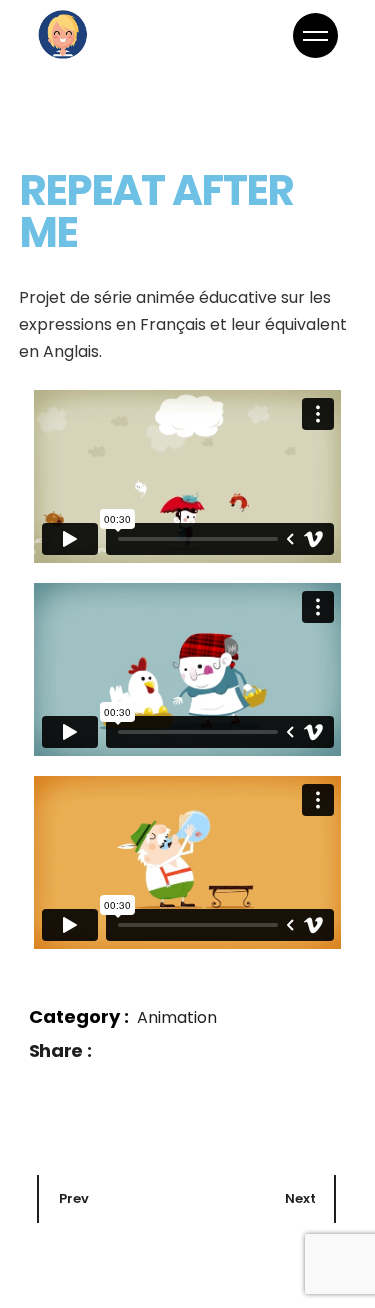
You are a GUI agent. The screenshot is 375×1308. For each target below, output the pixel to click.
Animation (177, 1017)
